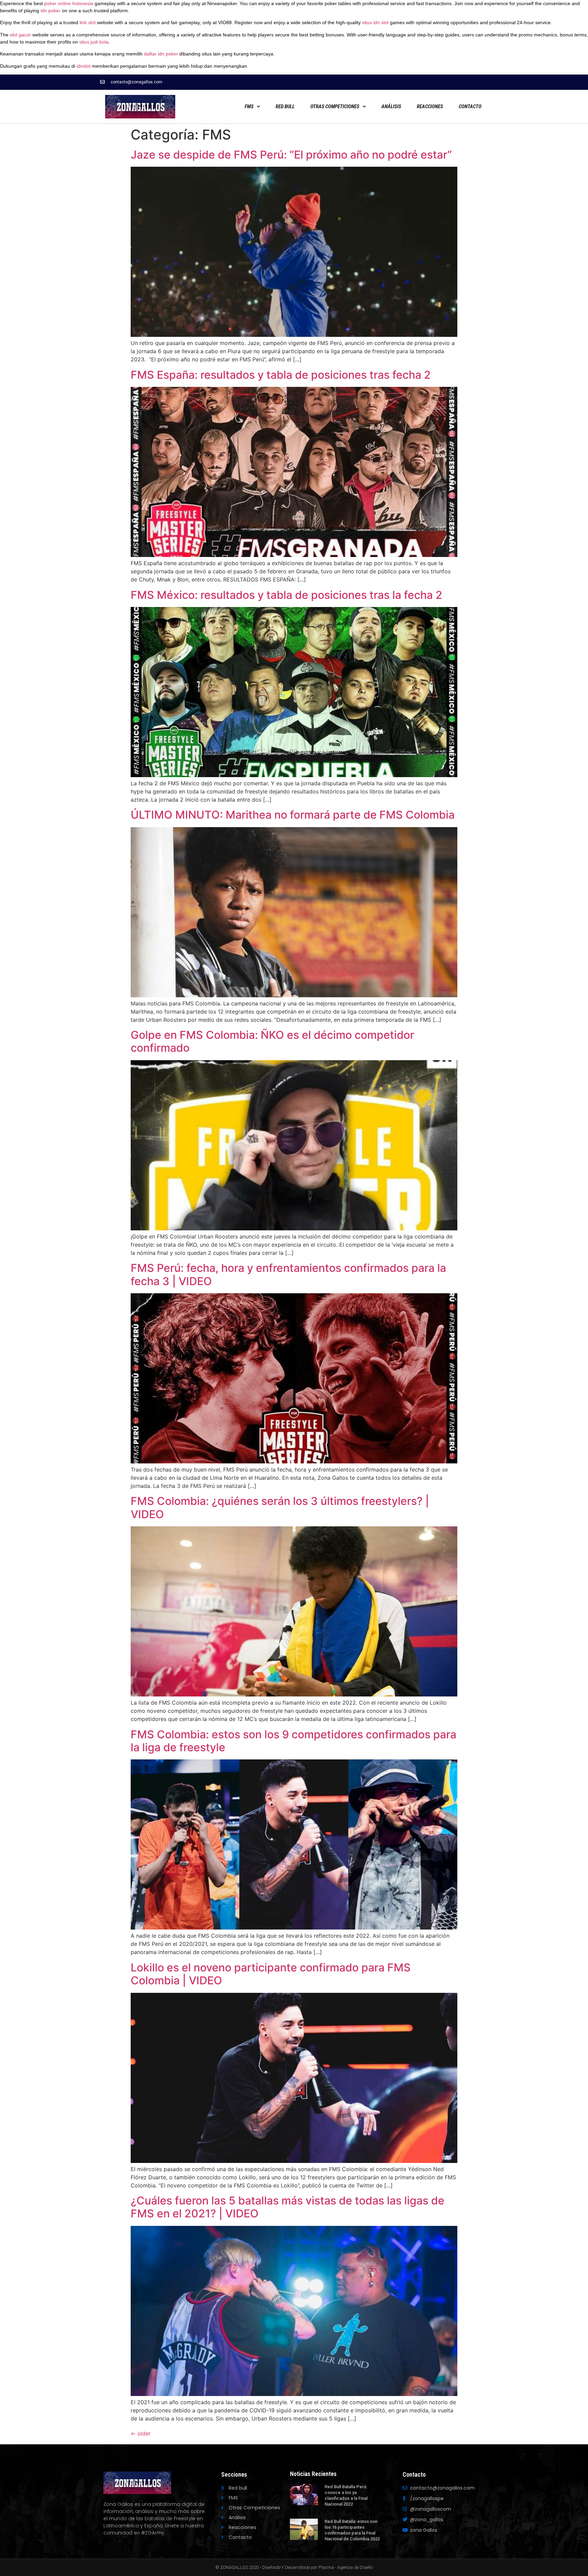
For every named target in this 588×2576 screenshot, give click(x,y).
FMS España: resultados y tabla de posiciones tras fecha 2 (281, 375)
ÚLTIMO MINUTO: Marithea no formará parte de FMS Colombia (293, 815)
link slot (88, 22)
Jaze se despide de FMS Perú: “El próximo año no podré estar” (291, 155)
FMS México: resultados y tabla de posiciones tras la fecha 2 (287, 595)
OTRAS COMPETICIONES (335, 106)
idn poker (51, 11)
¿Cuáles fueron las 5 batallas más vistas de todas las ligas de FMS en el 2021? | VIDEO (288, 2207)
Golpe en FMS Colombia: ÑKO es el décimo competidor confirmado (272, 1041)
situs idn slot (375, 22)
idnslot (84, 66)
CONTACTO (470, 106)
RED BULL (285, 106)
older (141, 2433)
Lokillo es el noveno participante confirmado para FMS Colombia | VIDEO (271, 1974)
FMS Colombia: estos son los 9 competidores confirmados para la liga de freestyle (293, 1741)
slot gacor (20, 35)
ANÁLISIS (391, 106)
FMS (249, 106)
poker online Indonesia (69, 3)
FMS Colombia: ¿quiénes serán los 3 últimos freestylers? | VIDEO (280, 1507)
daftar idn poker (161, 54)
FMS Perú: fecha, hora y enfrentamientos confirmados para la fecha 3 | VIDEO (288, 1274)
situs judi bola (94, 42)
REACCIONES (430, 106)
